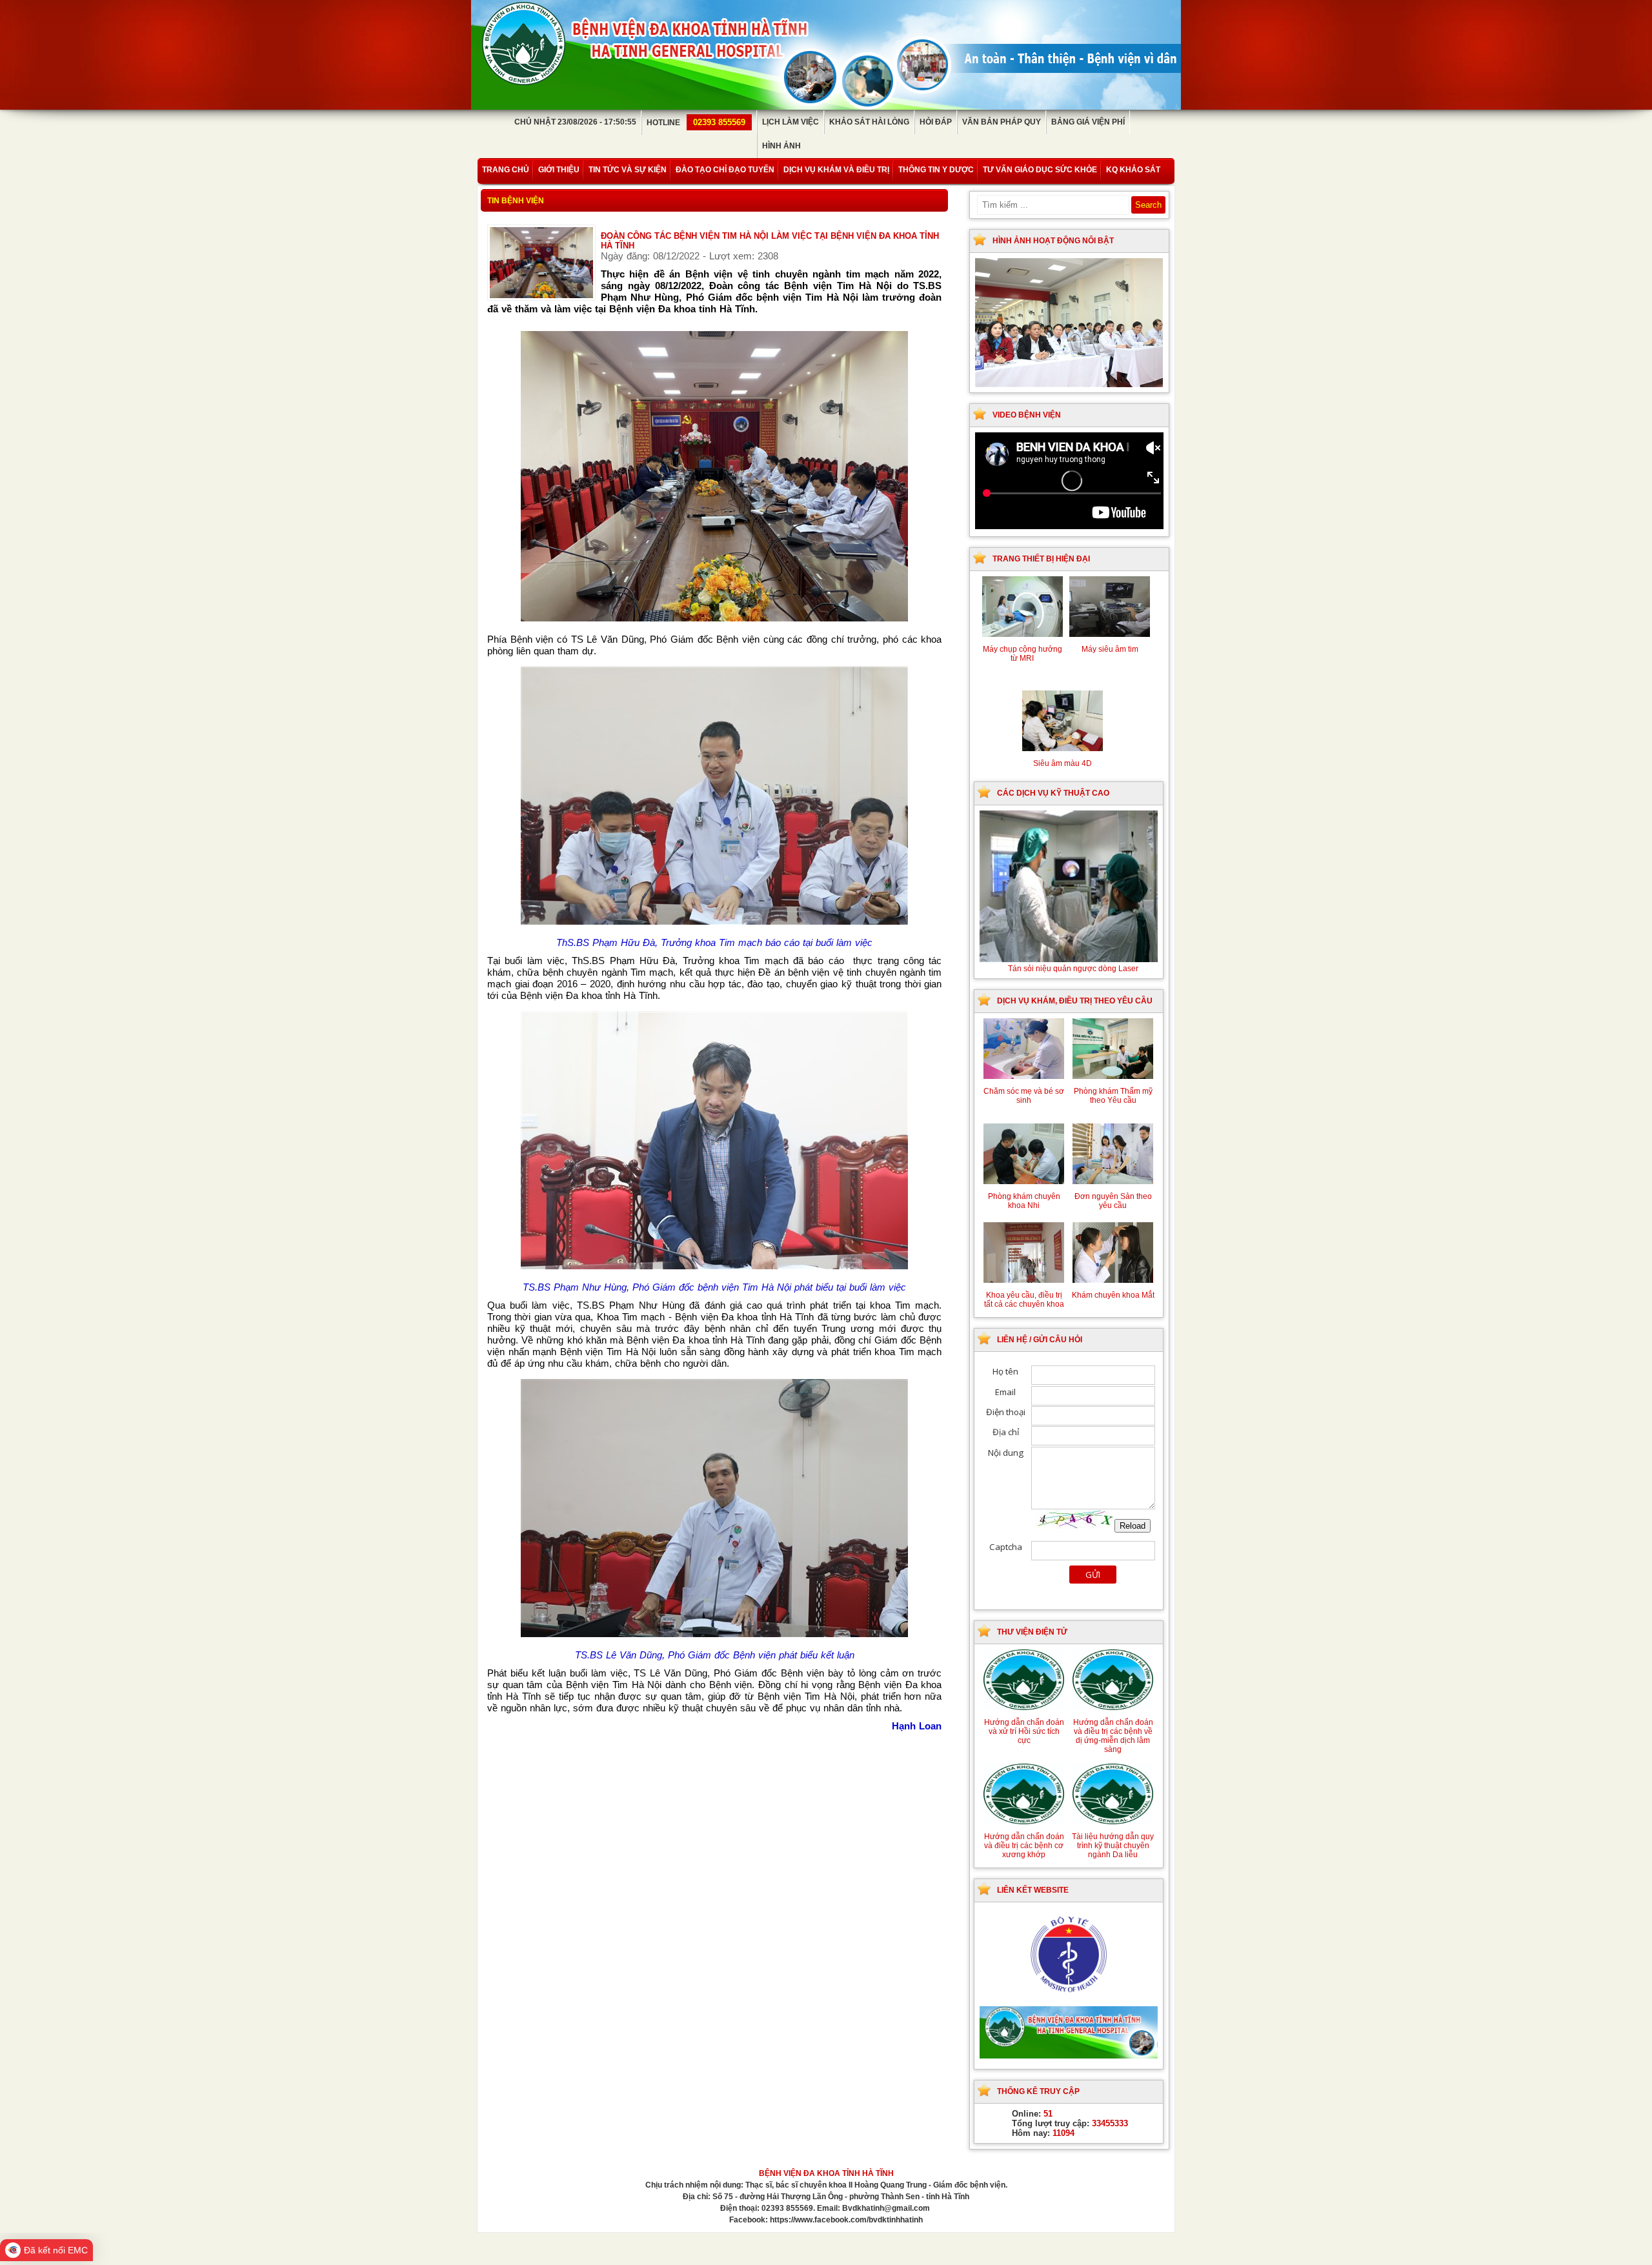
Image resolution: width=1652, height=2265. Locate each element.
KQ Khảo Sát (1133, 170)
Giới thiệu (559, 170)
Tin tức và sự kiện (628, 170)
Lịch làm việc (791, 122)
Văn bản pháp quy (1002, 122)
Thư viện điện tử (1032, 1632)
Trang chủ (506, 170)
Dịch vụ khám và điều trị (836, 170)
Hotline (696, 123)
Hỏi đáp (936, 122)
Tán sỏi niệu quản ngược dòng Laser (1073, 969)
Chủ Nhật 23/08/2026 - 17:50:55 (575, 122)
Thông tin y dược (936, 170)
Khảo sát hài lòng (869, 122)
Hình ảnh (781, 146)
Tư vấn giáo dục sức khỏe (1040, 170)
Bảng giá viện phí (1088, 122)
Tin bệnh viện (516, 201)
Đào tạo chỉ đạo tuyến (725, 170)
